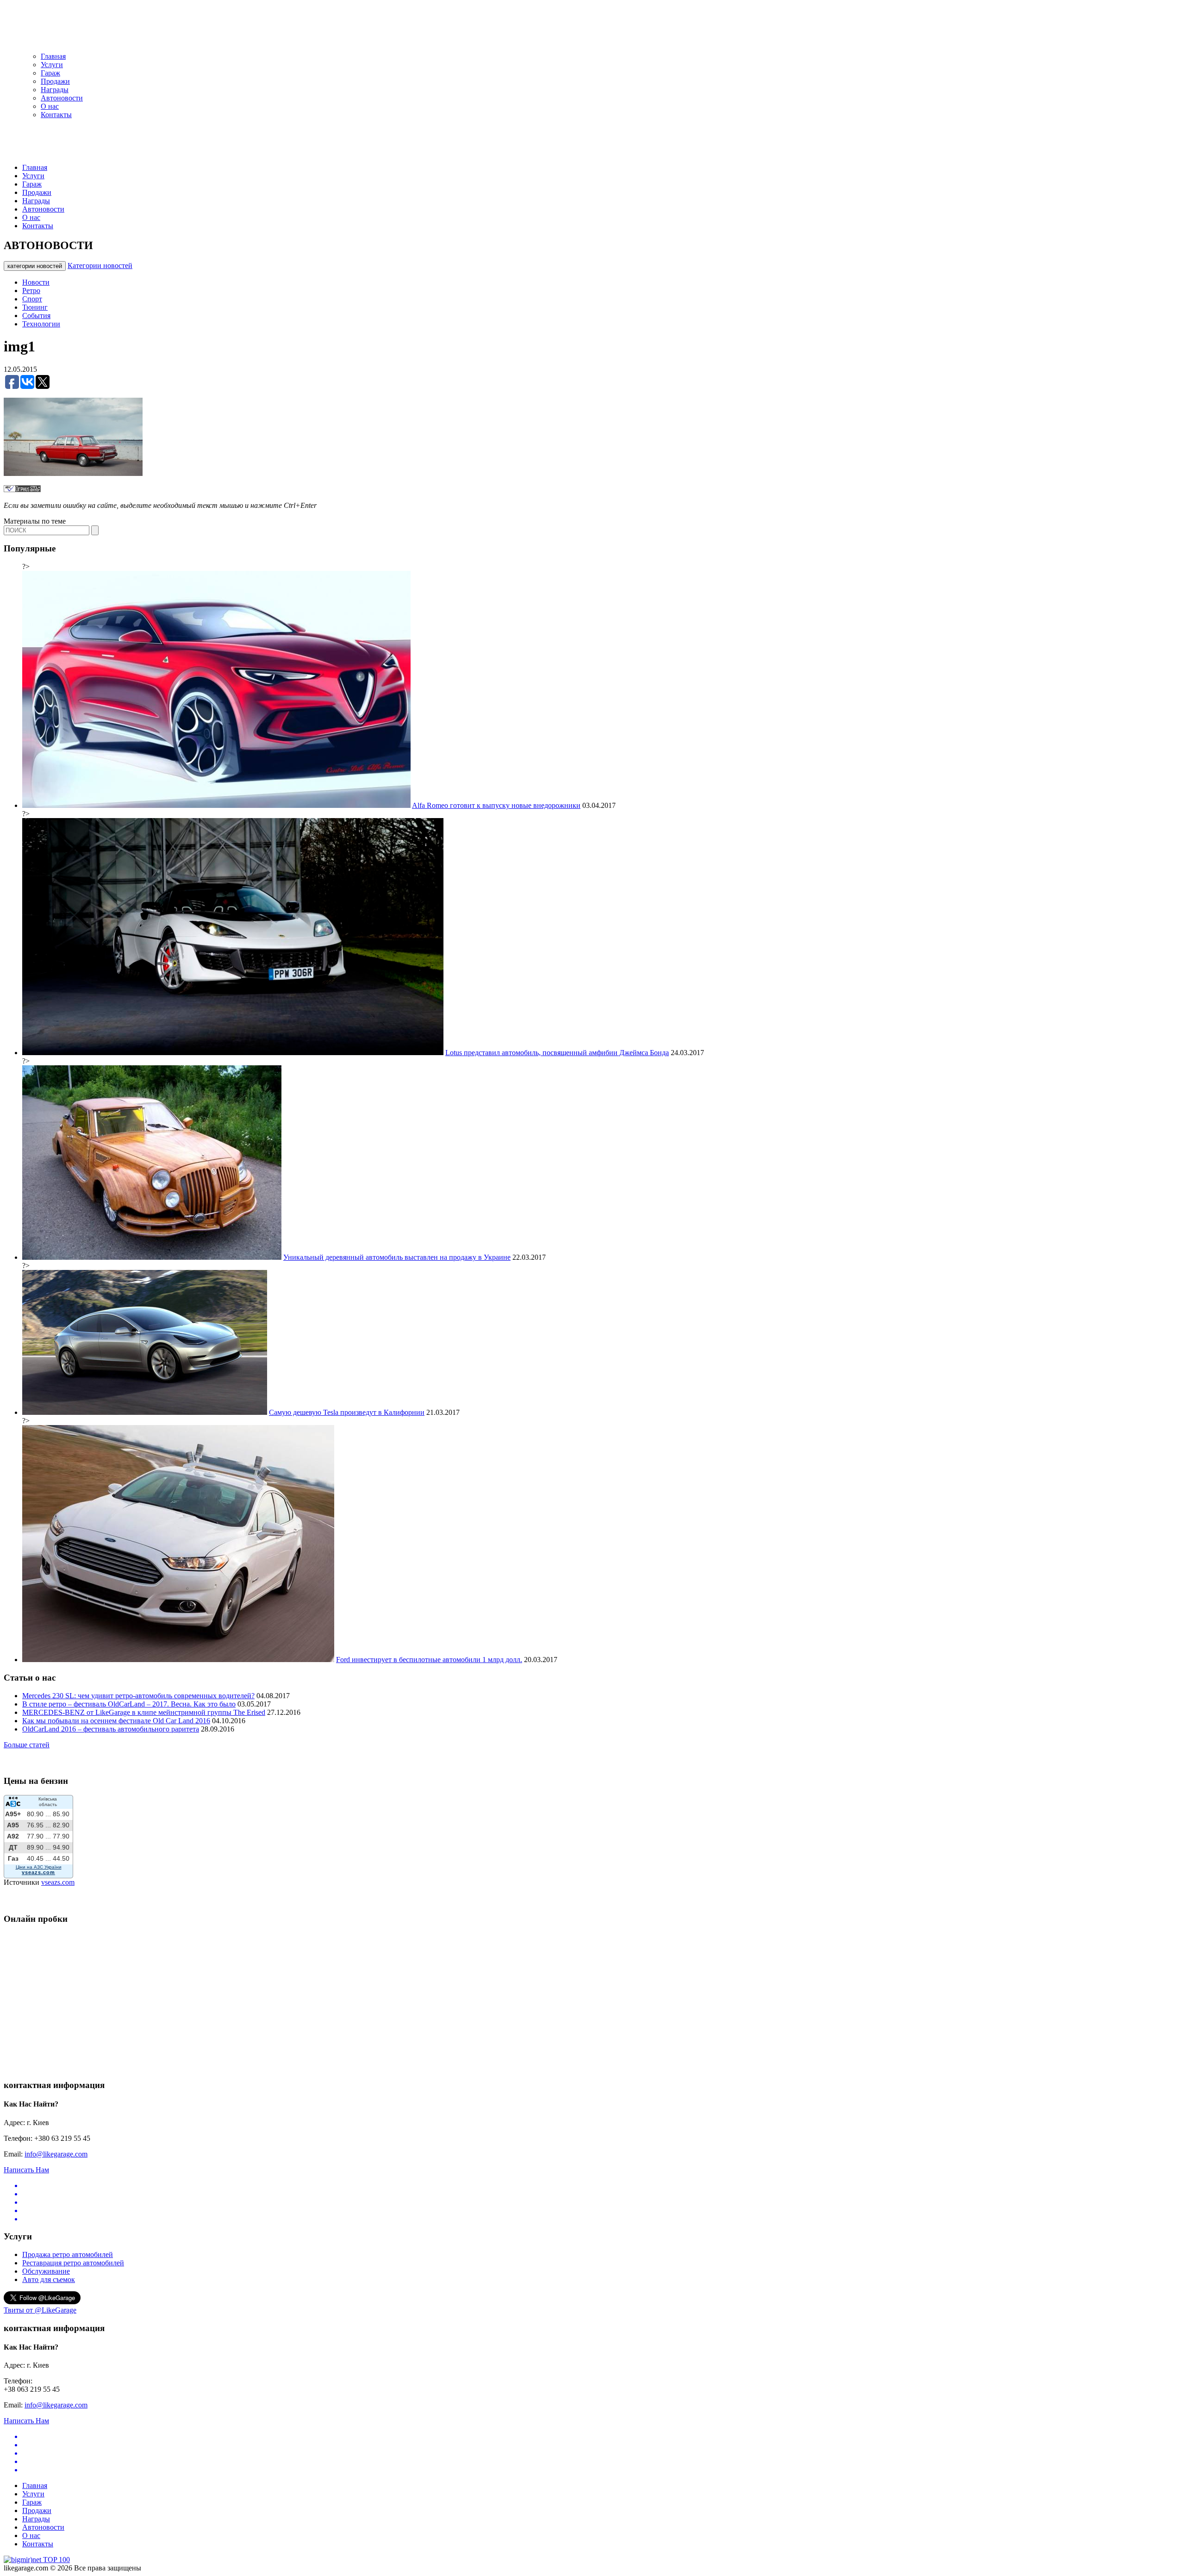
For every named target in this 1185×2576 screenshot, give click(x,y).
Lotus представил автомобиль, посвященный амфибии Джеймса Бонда (557, 1053)
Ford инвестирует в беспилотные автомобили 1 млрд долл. (429, 1660)
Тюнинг (35, 307)
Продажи (55, 81)
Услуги (52, 65)
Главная (53, 56)
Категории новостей (100, 266)
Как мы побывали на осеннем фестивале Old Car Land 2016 (116, 1721)
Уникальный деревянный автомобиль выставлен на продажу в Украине (397, 1257)
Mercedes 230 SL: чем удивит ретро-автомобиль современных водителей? (138, 1696)
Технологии (41, 324)
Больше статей (27, 1745)
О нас (50, 106)
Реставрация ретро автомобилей (73, 2263)
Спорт (32, 299)
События (36, 316)
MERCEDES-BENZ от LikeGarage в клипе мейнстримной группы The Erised (144, 1712)
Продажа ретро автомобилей (68, 2254)
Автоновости (62, 98)
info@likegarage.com (56, 2154)
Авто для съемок (49, 2279)
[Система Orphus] (22, 490)
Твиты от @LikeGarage (40, 2310)
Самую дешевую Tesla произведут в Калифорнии (347, 1412)
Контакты (56, 115)
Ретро (31, 291)
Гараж (50, 73)
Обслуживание (46, 2271)
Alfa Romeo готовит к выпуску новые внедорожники (496, 805)
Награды (55, 90)
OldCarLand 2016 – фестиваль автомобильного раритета (111, 1729)
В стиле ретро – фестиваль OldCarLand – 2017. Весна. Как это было (129, 1704)
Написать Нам (26, 2170)
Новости (36, 282)
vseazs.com (58, 1882)
